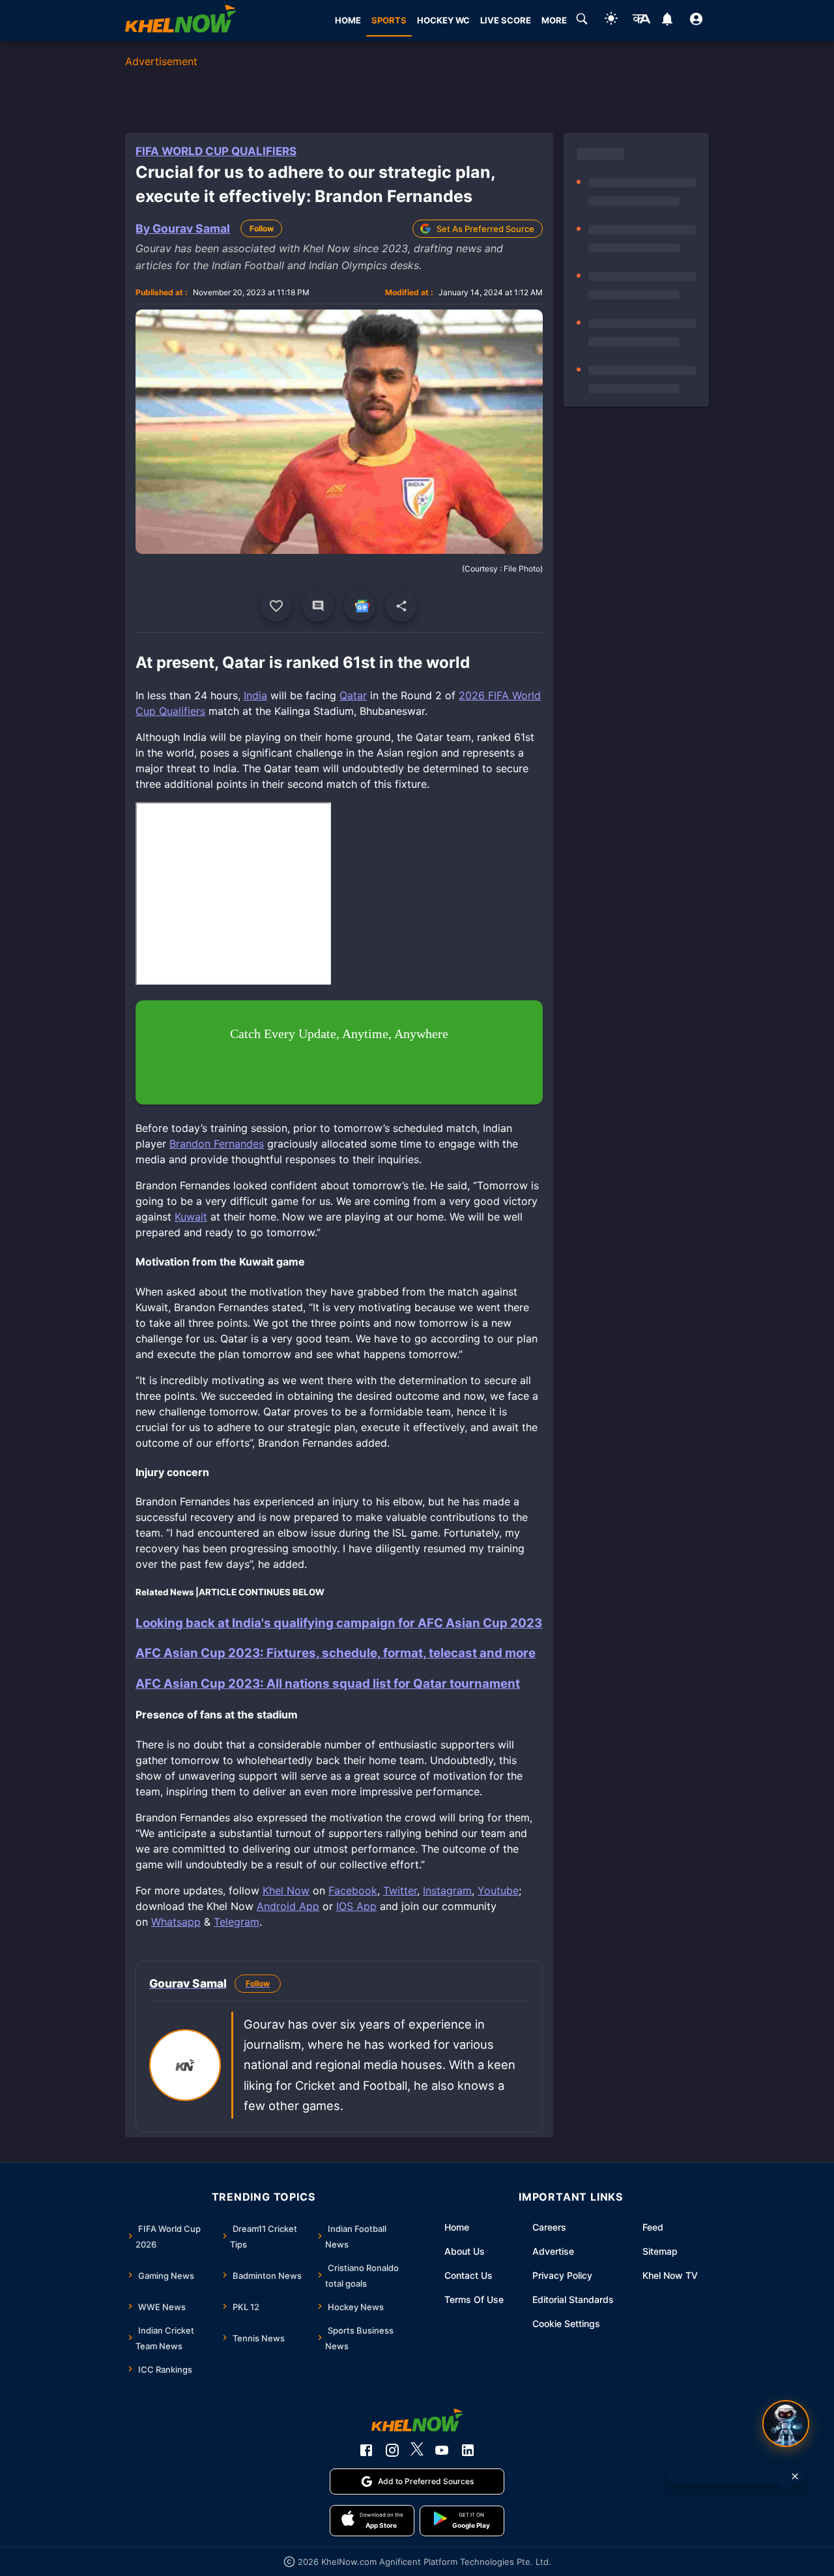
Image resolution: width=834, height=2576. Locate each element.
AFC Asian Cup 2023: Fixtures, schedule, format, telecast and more (336, 1653)
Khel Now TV (670, 2275)
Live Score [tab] (506, 20)
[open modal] (786, 2424)
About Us (465, 2251)
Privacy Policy (562, 2275)
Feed (653, 2227)
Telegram (237, 1922)
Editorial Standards (573, 2299)
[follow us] (360, 606)
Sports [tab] (389, 20)
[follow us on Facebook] (366, 2450)
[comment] (318, 606)
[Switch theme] (611, 21)
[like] (276, 606)
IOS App (356, 1906)
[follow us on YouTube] (442, 2450)
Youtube (498, 1890)
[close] (795, 2476)
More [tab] (554, 20)
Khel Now (286, 1890)
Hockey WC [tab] (443, 20)
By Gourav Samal (183, 228)
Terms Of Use (474, 2299)
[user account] (696, 21)
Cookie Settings (566, 2323)
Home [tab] (348, 20)
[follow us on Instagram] (392, 2450)
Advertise (553, 2251)
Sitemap (660, 2251)
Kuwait (191, 1217)
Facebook (353, 1890)
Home (457, 2227)
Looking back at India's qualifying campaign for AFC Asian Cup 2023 (339, 1623)
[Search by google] (582, 21)
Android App (288, 1906)
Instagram (447, 1890)
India (255, 695)
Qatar (353, 695)
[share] (401, 606)
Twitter (400, 1890)
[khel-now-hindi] (641, 21)
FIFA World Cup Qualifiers (216, 151)
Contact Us (468, 2275)
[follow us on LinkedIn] (468, 2450)
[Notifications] (667, 21)
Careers (549, 2227)
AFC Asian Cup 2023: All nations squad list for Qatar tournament (328, 1684)
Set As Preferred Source (485, 229)
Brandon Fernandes (217, 1144)
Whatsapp (176, 1922)
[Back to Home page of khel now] (180, 21)
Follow (262, 228)
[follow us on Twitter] (417, 2450)
